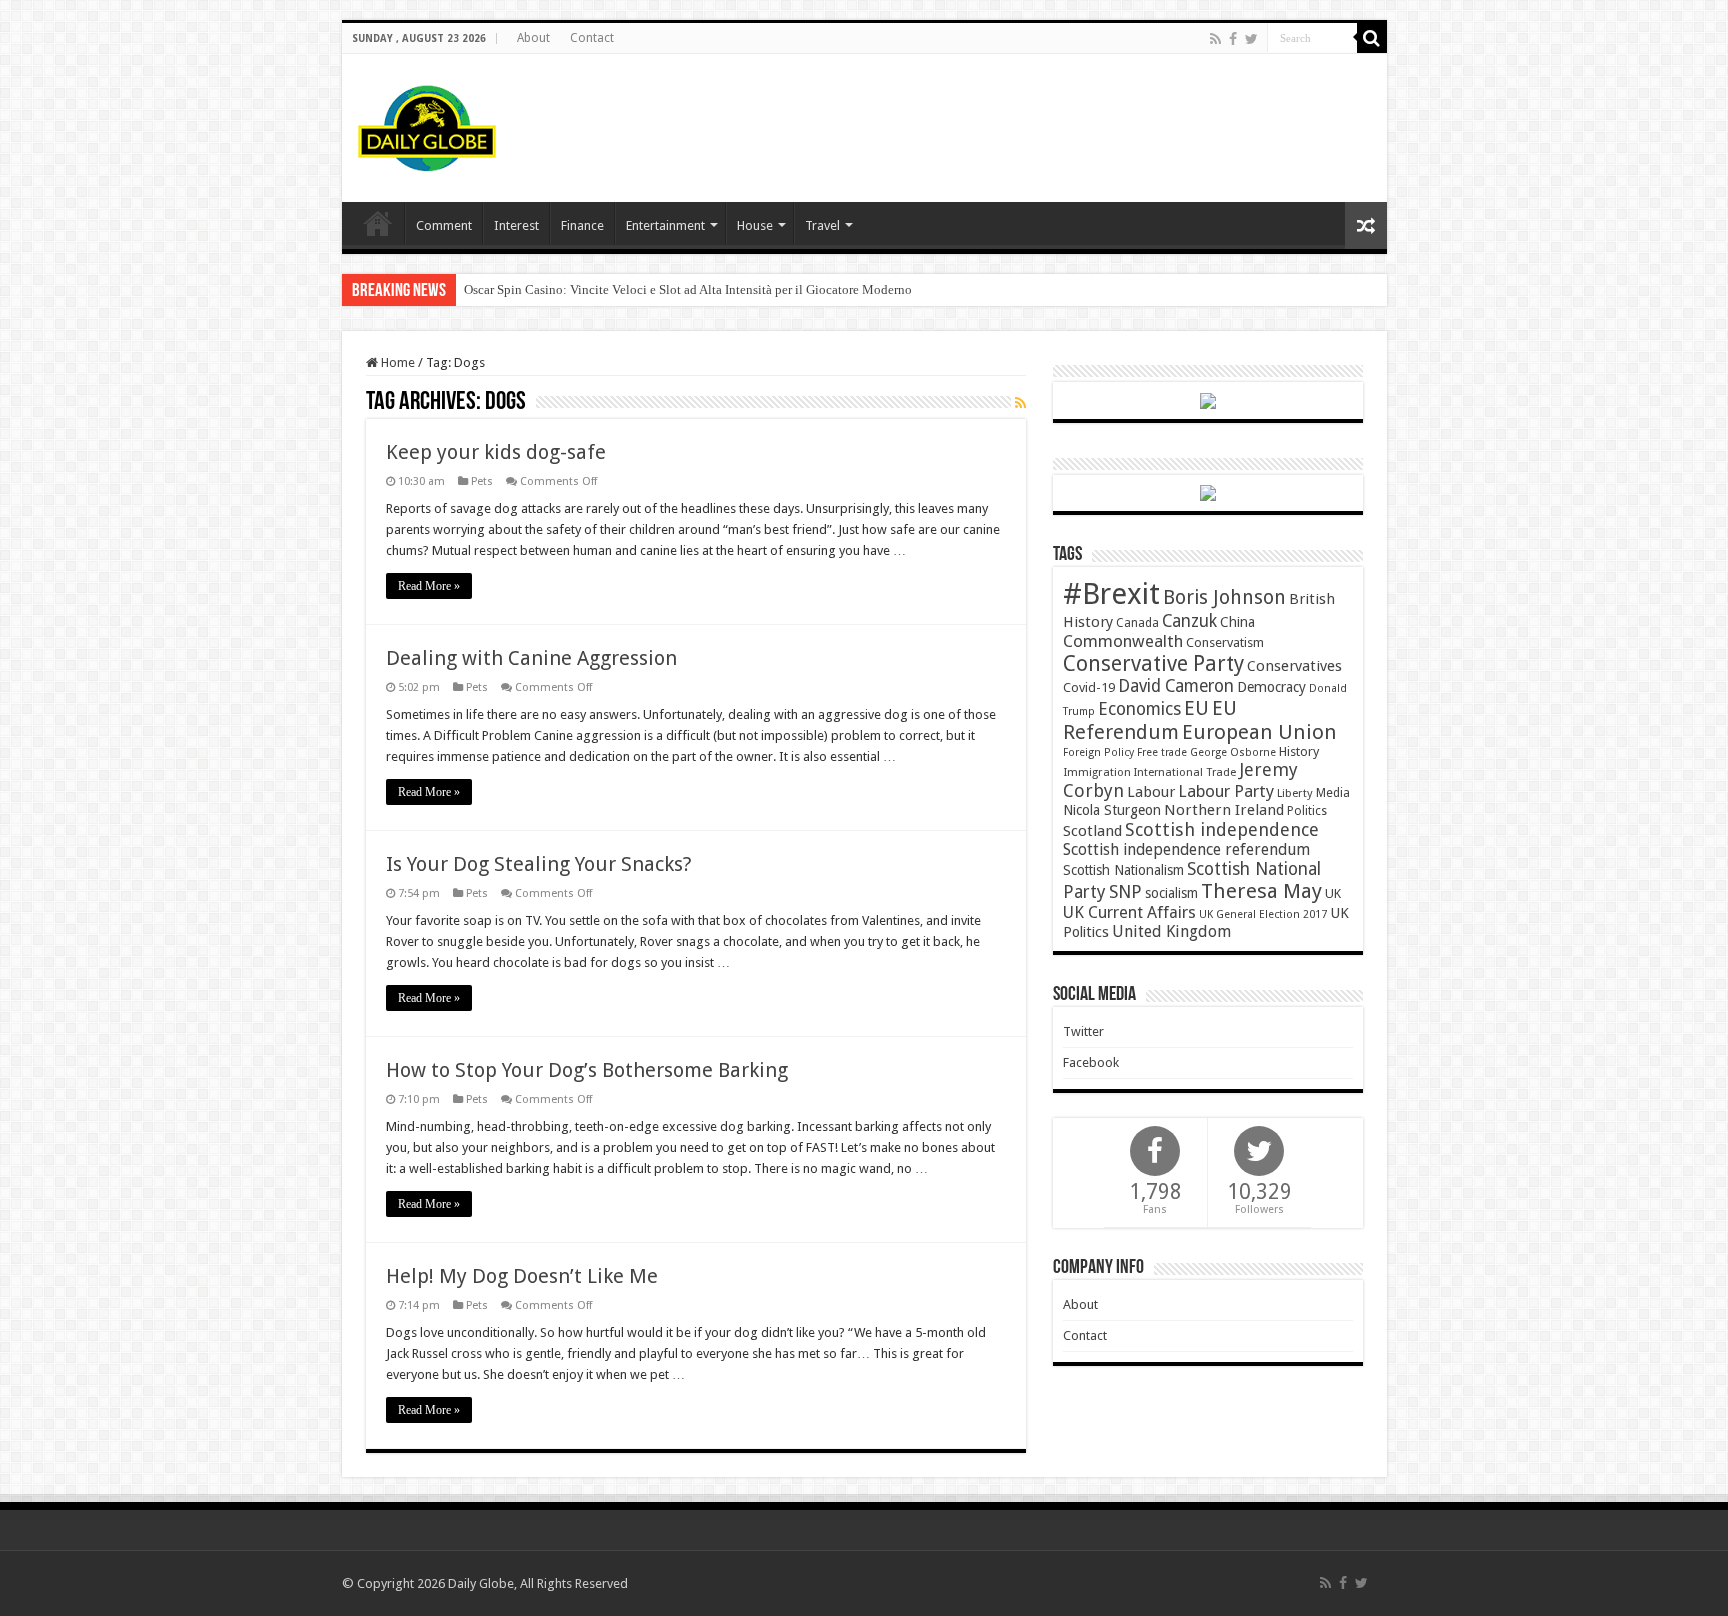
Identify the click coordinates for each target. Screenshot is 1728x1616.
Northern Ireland (1224, 810)
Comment (444, 225)
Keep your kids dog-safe (496, 452)
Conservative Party (1153, 663)
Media (1333, 792)
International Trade (1185, 772)
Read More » (429, 586)
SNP (1125, 891)
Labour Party (1226, 791)
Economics (1139, 709)
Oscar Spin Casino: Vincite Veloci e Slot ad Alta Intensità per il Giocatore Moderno (688, 289)
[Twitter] (1251, 39)
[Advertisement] (1008, 119)
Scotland (1092, 831)
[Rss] (1215, 39)
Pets (482, 481)
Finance (582, 225)
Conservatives (1294, 666)
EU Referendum (1150, 720)
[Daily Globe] (427, 124)
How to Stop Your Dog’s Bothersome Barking (587, 1070)
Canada (1137, 623)
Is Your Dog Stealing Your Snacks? (539, 864)
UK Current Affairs (1129, 912)
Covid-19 (1089, 687)
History (1299, 751)
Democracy (1271, 687)
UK (1333, 893)
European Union (1259, 732)
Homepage (378, 223)
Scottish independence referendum (1186, 849)
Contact (592, 38)
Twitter (1083, 1031)
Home (396, 362)
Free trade (1162, 752)
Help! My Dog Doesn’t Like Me (522, 1276)
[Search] (1372, 38)
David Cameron (1176, 686)
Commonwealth (1123, 641)
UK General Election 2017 (1263, 914)
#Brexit (1111, 594)
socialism (1171, 893)
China (1237, 622)
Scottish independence (1222, 829)
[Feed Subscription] (1020, 403)
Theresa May (1261, 891)
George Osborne (1233, 752)
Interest (516, 225)
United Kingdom (1171, 931)
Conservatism (1225, 642)
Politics (1307, 811)
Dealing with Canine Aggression (531, 658)
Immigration (1097, 772)
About (533, 38)
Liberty (1295, 793)
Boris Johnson (1224, 597)
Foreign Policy (1098, 752)
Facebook (1091, 1062)
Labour (1151, 792)
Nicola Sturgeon (1112, 810)
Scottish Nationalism (1123, 870)
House (755, 225)
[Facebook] (1233, 39)
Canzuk (1189, 621)
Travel (822, 225)
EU (1196, 708)
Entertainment (665, 225)
